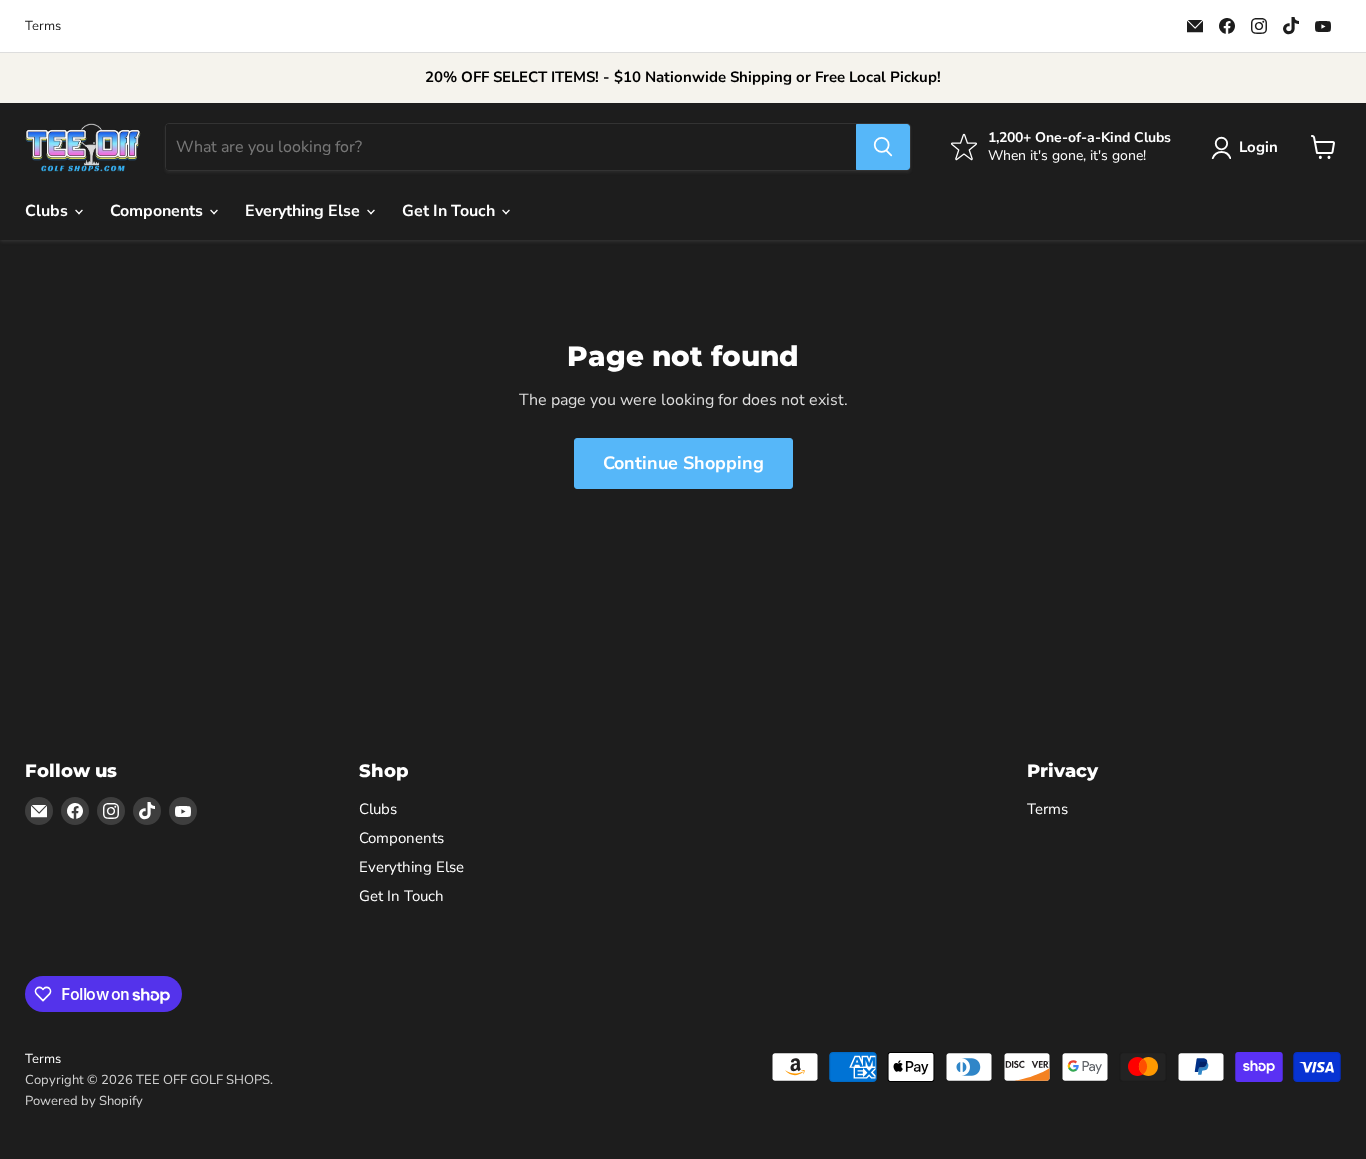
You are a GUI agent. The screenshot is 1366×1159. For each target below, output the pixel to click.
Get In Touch (450, 211)
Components (158, 211)
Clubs (48, 211)
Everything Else (304, 211)
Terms (43, 26)
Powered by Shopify (84, 1101)
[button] (1248, 148)
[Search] (883, 147)
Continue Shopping (683, 463)
